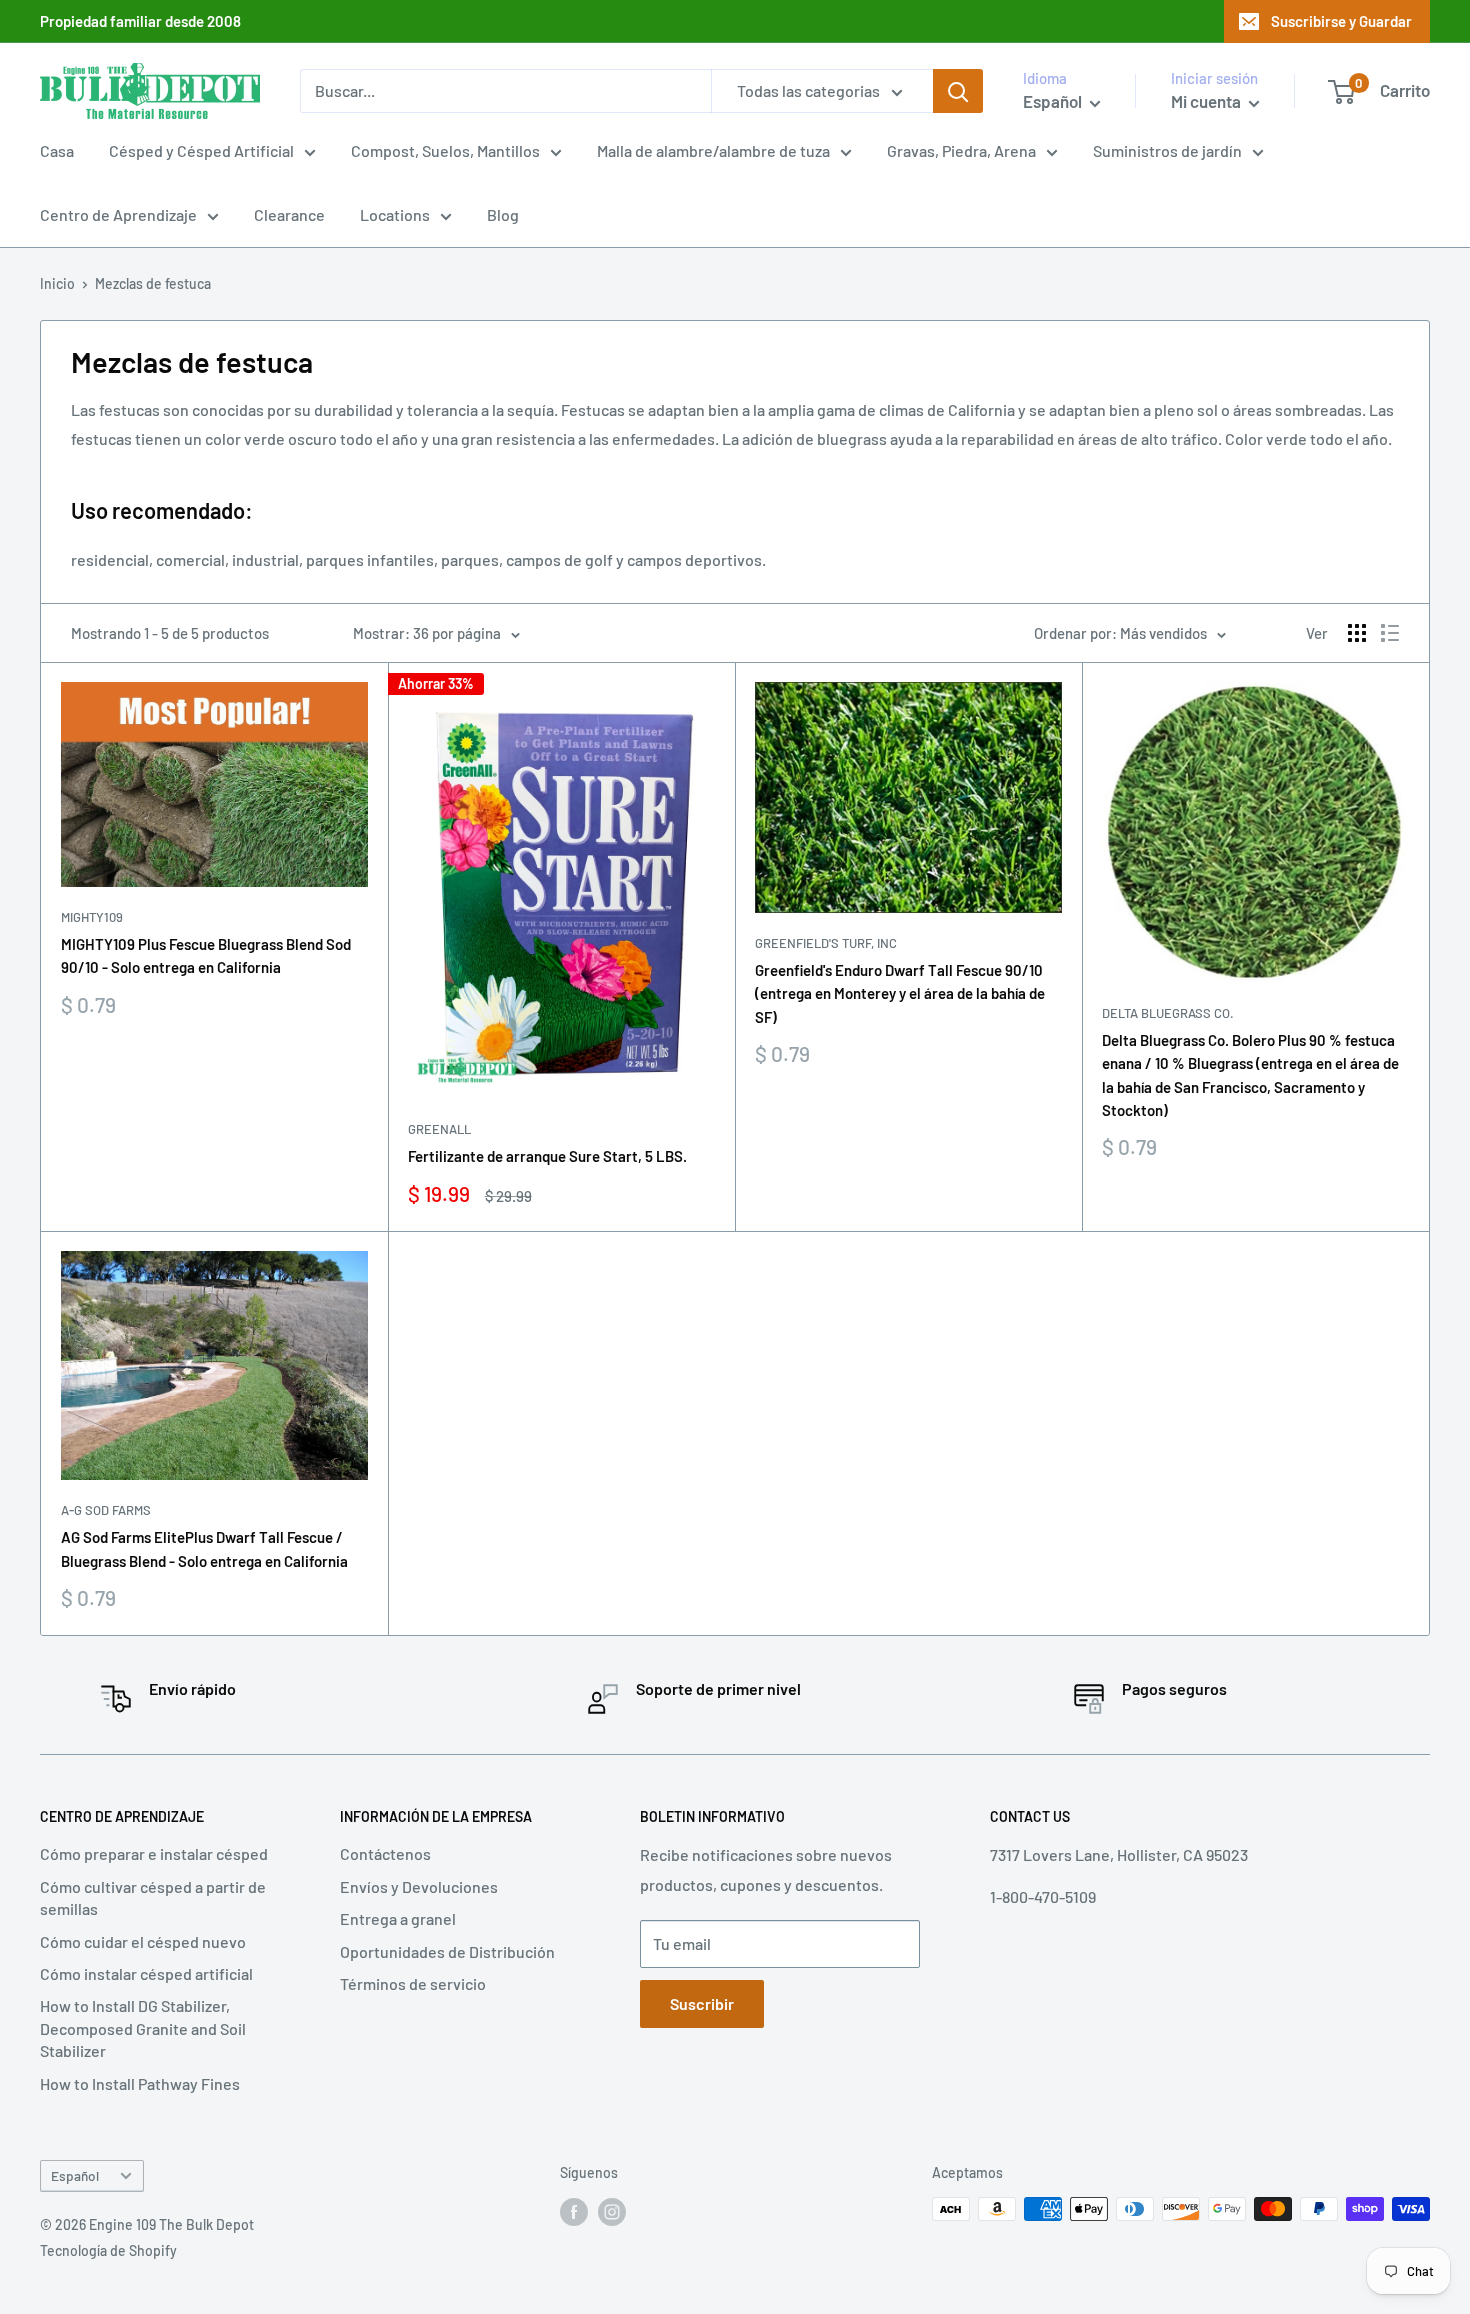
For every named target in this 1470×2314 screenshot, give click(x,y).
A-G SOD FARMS (106, 1510)
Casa (57, 150)
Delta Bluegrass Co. (1168, 1013)
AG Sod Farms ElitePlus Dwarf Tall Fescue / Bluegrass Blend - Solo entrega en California (204, 1548)
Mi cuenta (1207, 101)
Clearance (289, 214)
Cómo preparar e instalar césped (154, 1853)
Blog (503, 214)
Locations (395, 214)
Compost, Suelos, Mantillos (445, 150)
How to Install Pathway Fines (140, 2083)
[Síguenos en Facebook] (574, 2211)
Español (75, 2175)
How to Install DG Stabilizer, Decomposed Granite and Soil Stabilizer (143, 2028)
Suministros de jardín (1167, 150)
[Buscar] (958, 91)
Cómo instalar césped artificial (146, 1973)
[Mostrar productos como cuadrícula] (1357, 633)
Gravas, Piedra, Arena (961, 150)
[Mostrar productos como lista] (1390, 633)
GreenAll (439, 1129)
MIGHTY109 (92, 917)
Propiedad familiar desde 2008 (140, 21)
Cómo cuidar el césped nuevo (143, 1941)
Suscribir (702, 2003)
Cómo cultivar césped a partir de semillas (153, 1897)
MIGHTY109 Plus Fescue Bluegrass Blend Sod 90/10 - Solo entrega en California (206, 955)
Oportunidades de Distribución (447, 1951)
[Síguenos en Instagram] (612, 2211)
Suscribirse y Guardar (1341, 21)
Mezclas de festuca (153, 283)
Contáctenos (385, 1853)
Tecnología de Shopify (108, 2250)
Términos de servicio (413, 1983)
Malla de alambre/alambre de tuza (713, 150)
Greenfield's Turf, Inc (826, 943)
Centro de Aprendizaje (118, 214)
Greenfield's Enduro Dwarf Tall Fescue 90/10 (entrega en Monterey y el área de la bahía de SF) (900, 993)
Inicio (57, 283)
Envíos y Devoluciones (419, 1886)
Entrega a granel (398, 1918)
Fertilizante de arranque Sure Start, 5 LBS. (547, 1156)
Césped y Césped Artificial (201, 150)
